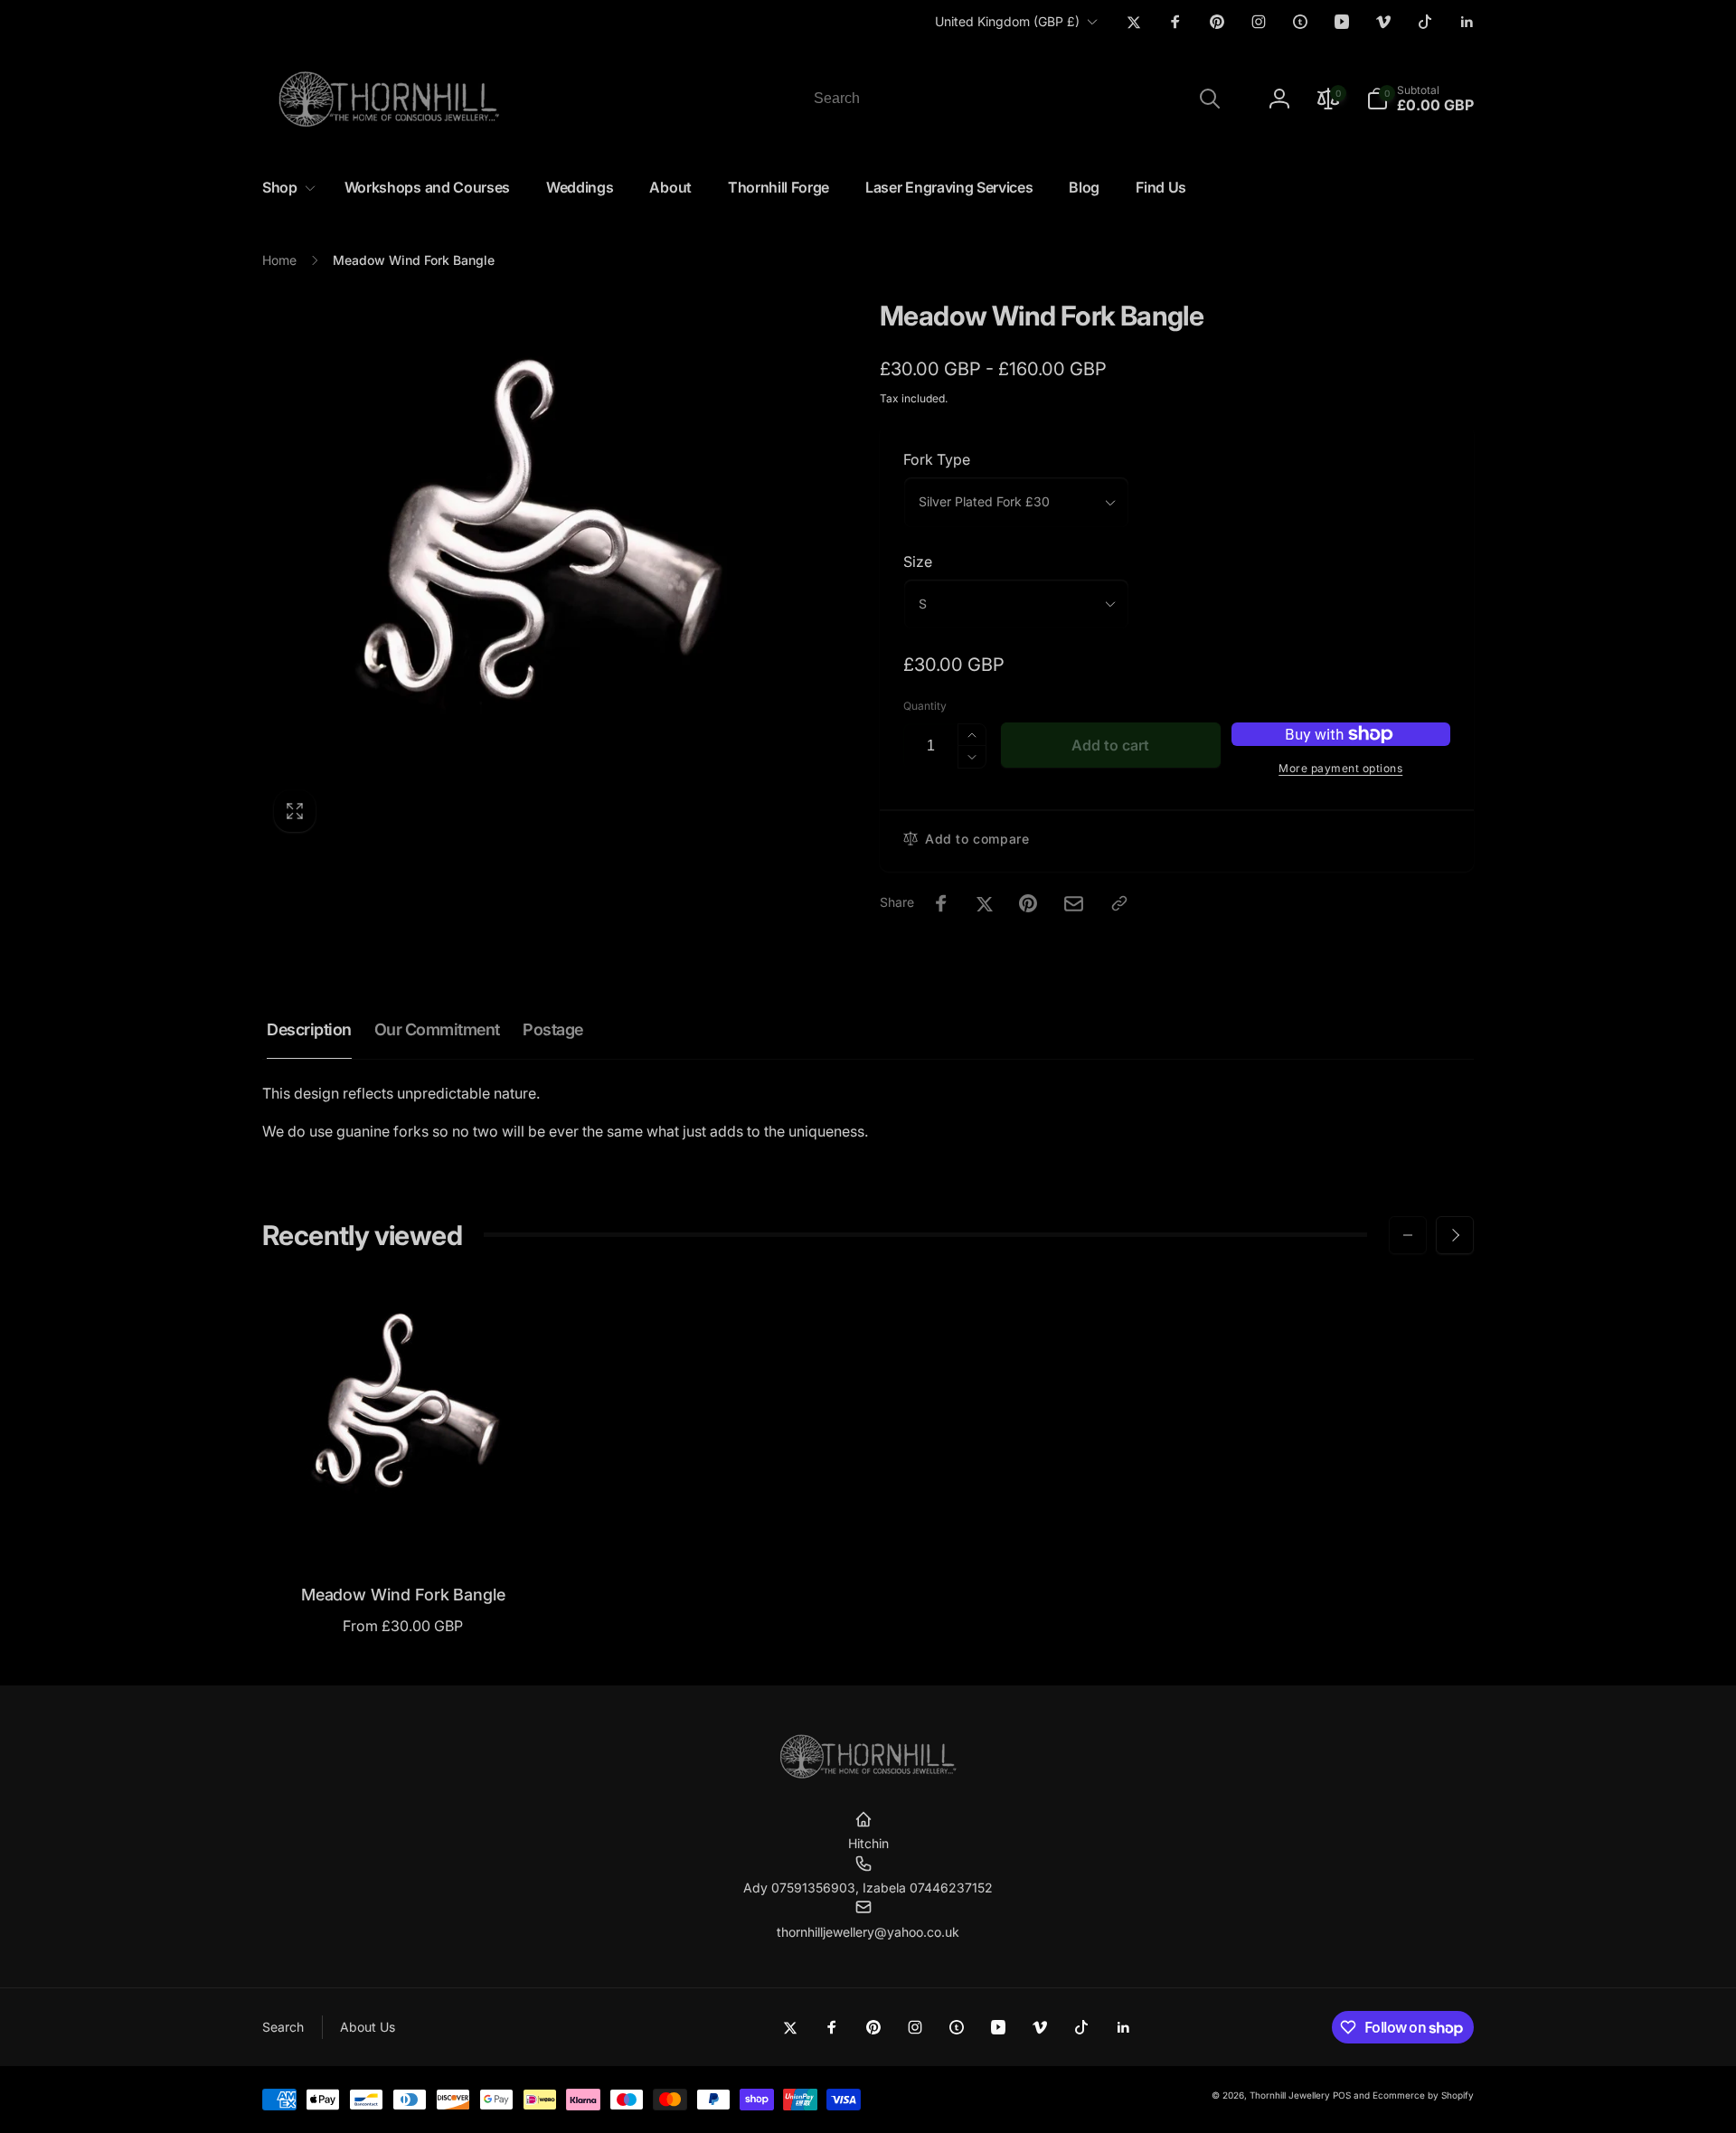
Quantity (925, 706)
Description (309, 1029)
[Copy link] (1119, 903)
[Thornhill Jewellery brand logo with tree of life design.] (868, 1775)
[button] (1420, 99)
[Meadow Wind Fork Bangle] (404, 1528)
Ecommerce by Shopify (1423, 2095)
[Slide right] (1455, 1235)
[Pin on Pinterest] (1028, 903)
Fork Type (937, 459)
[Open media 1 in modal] (535, 571)
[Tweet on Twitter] (985, 903)
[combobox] (1015, 99)
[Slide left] (1408, 1235)
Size (918, 562)
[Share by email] (1074, 904)
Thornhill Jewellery (1290, 2095)
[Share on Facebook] (941, 903)
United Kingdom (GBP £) (1007, 21)
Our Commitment (437, 1029)
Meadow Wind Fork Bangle (403, 1595)
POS (1342, 2095)
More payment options (1340, 768)
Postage (553, 1029)
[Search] (1210, 99)
